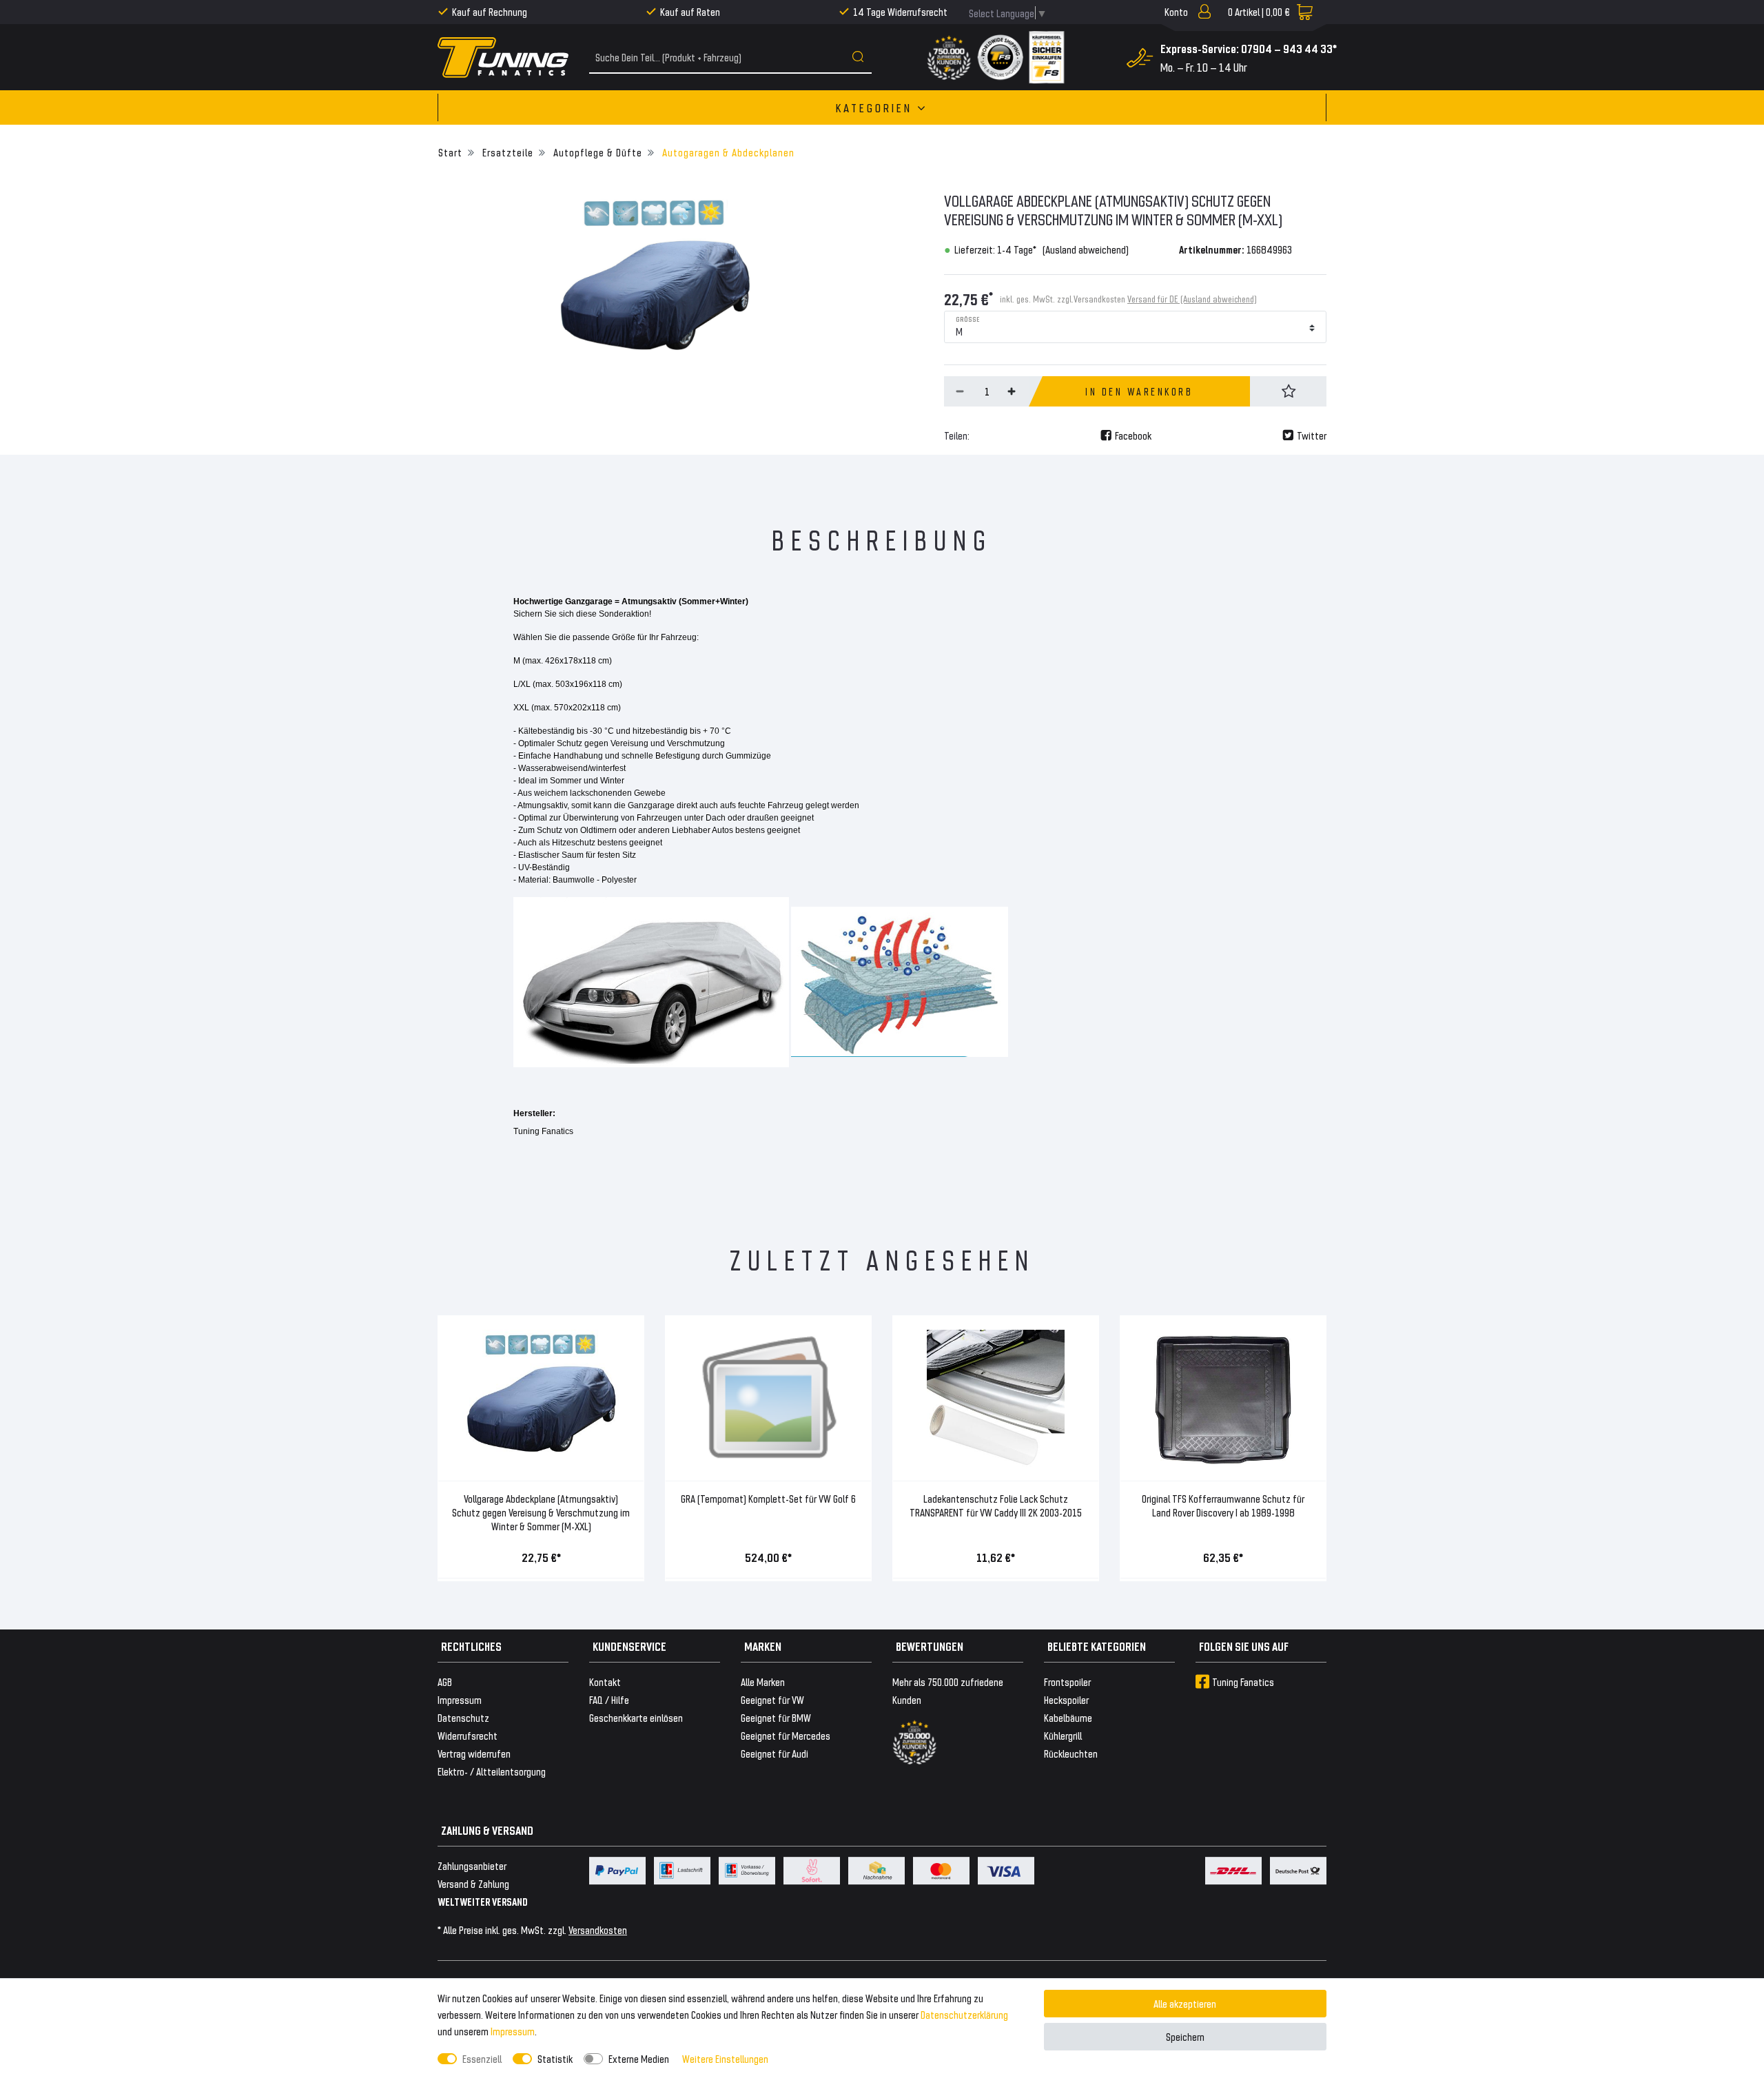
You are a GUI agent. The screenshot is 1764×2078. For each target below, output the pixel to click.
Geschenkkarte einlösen (636, 1717)
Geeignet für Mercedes (786, 1735)
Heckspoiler (1066, 1699)
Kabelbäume (1068, 1717)
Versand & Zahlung (473, 1883)
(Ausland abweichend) (1086, 249)
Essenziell (482, 2058)
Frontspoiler (1067, 1681)
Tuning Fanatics (1243, 1681)
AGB (445, 1681)
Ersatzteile (506, 152)
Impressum (513, 2031)
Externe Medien (639, 2058)
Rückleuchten (1071, 1753)
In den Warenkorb (1139, 391)
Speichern (1185, 2036)
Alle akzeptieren (1185, 2003)
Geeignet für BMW (776, 1717)
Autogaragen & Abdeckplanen (727, 152)
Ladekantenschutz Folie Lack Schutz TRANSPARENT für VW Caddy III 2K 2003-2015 (996, 1505)
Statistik (555, 2058)
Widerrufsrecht (468, 1735)
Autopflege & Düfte (596, 152)
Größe (968, 318)
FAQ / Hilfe (609, 1699)
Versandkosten (598, 1930)
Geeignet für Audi (775, 1753)
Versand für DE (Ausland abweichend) (1192, 299)
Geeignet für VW (772, 1699)
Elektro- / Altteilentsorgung (492, 1771)
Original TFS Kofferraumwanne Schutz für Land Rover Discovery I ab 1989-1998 (1223, 1505)
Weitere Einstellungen (725, 2058)
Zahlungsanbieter (472, 1865)
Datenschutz (463, 1717)
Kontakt (605, 1681)
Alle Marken (763, 1681)
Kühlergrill (1063, 1735)
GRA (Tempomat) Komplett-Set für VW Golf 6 (768, 1498)
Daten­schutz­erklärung (964, 2014)
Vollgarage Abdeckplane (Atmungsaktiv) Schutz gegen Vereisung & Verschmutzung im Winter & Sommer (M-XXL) (541, 1512)
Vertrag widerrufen (474, 1753)
